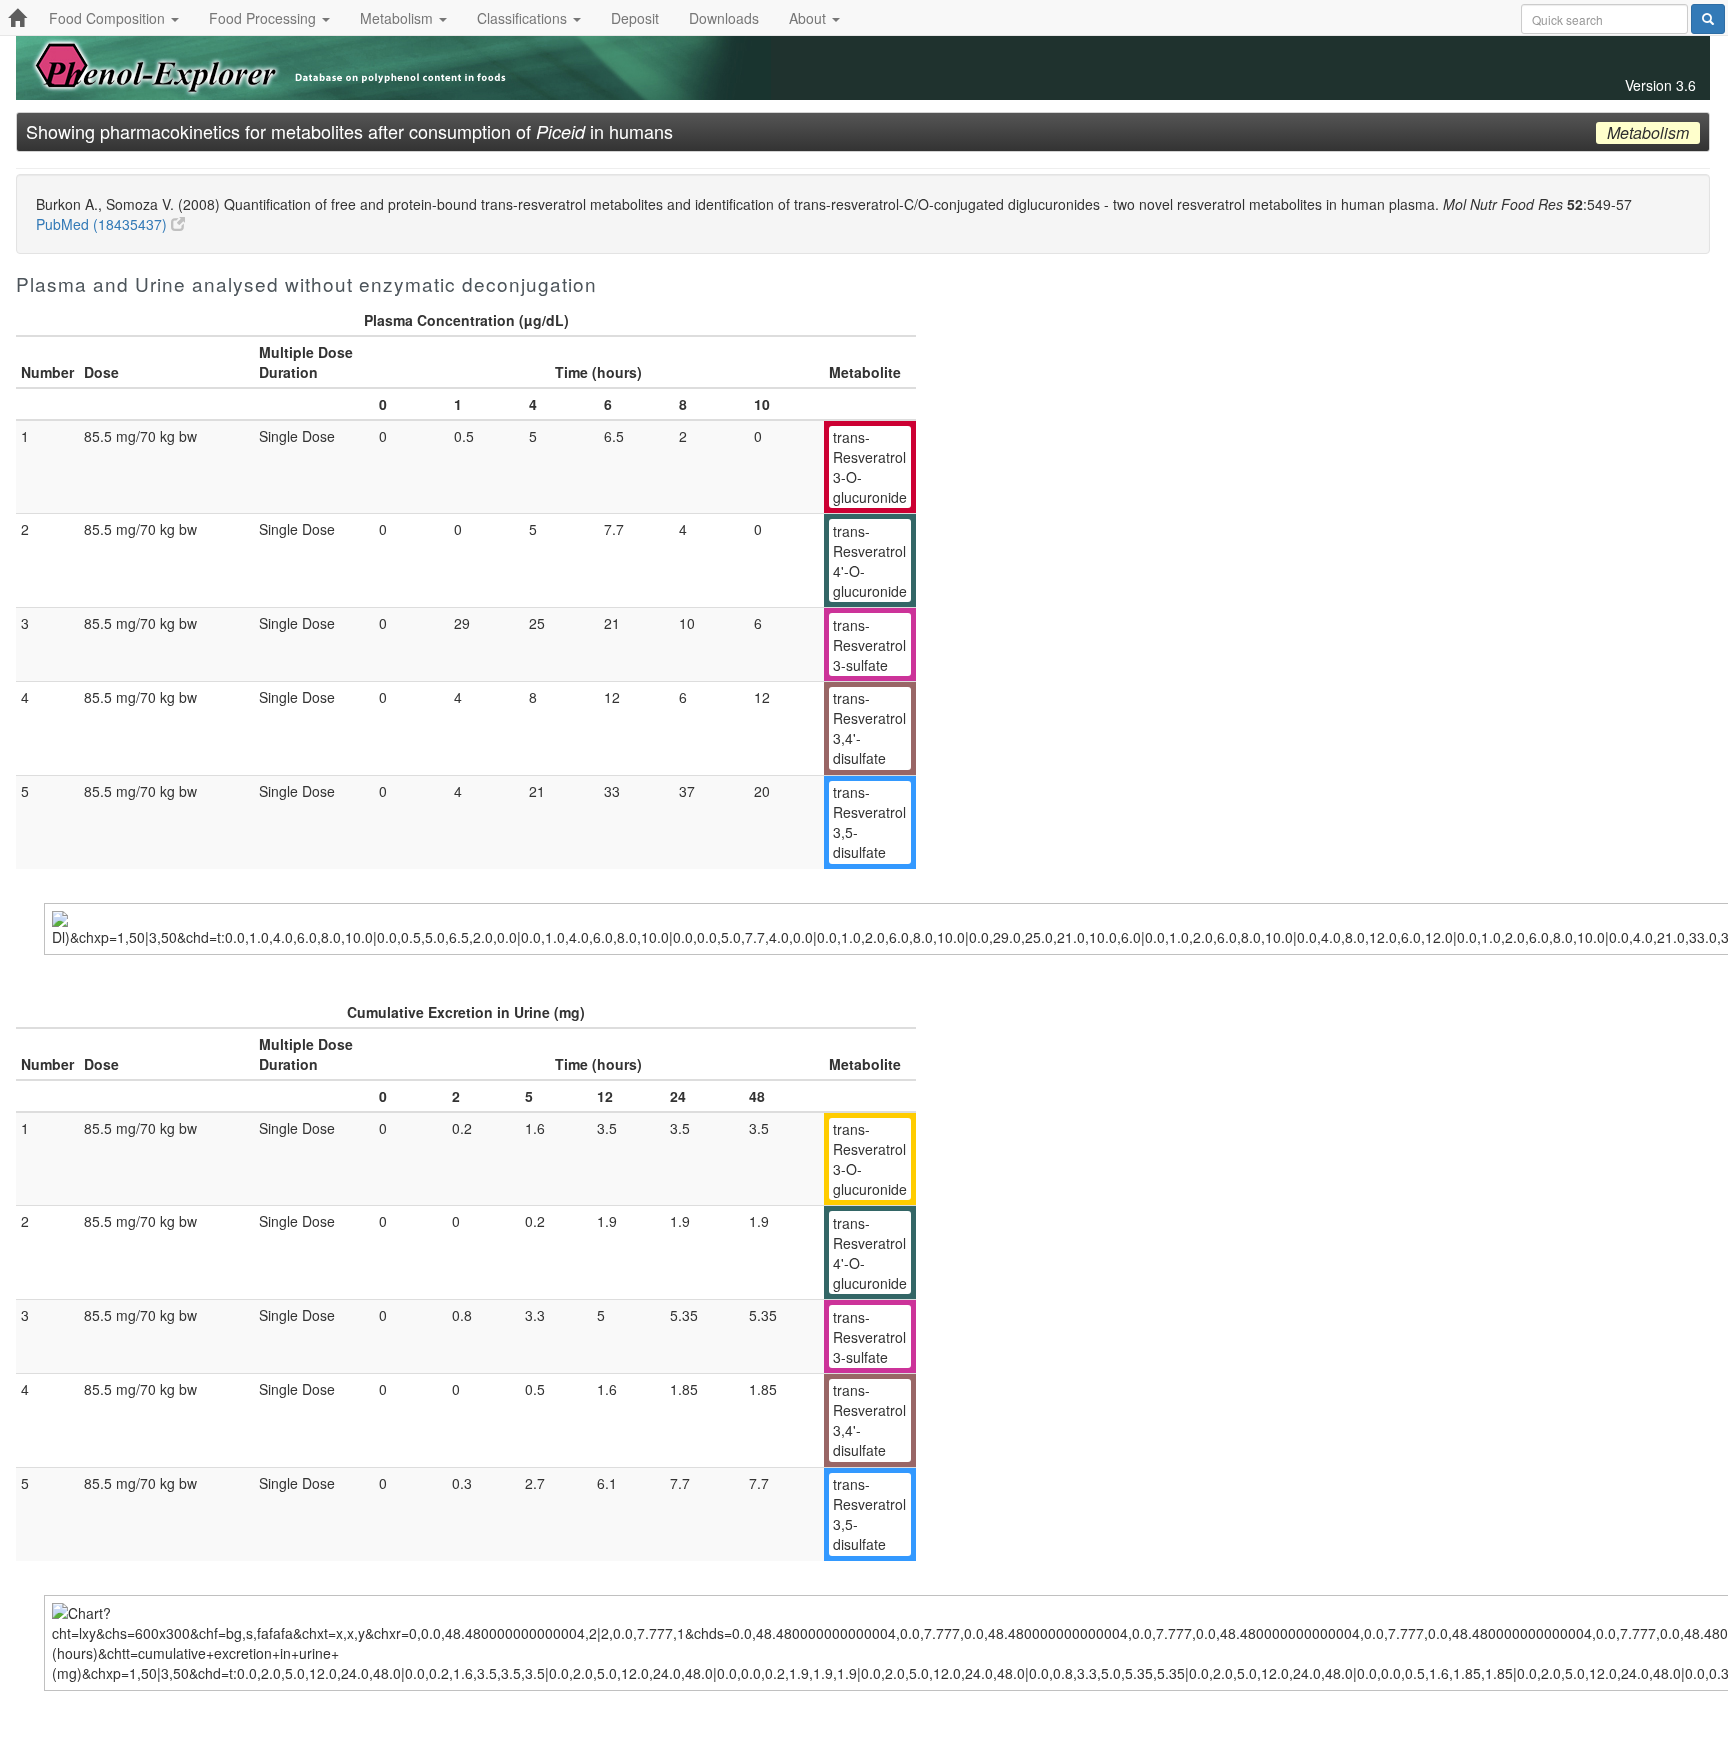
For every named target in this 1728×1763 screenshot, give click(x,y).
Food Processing (264, 18)
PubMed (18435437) (103, 224)
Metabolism (398, 18)
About (809, 18)
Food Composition (109, 18)
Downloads (724, 18)
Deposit (635, 18)
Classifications (524, 18)
